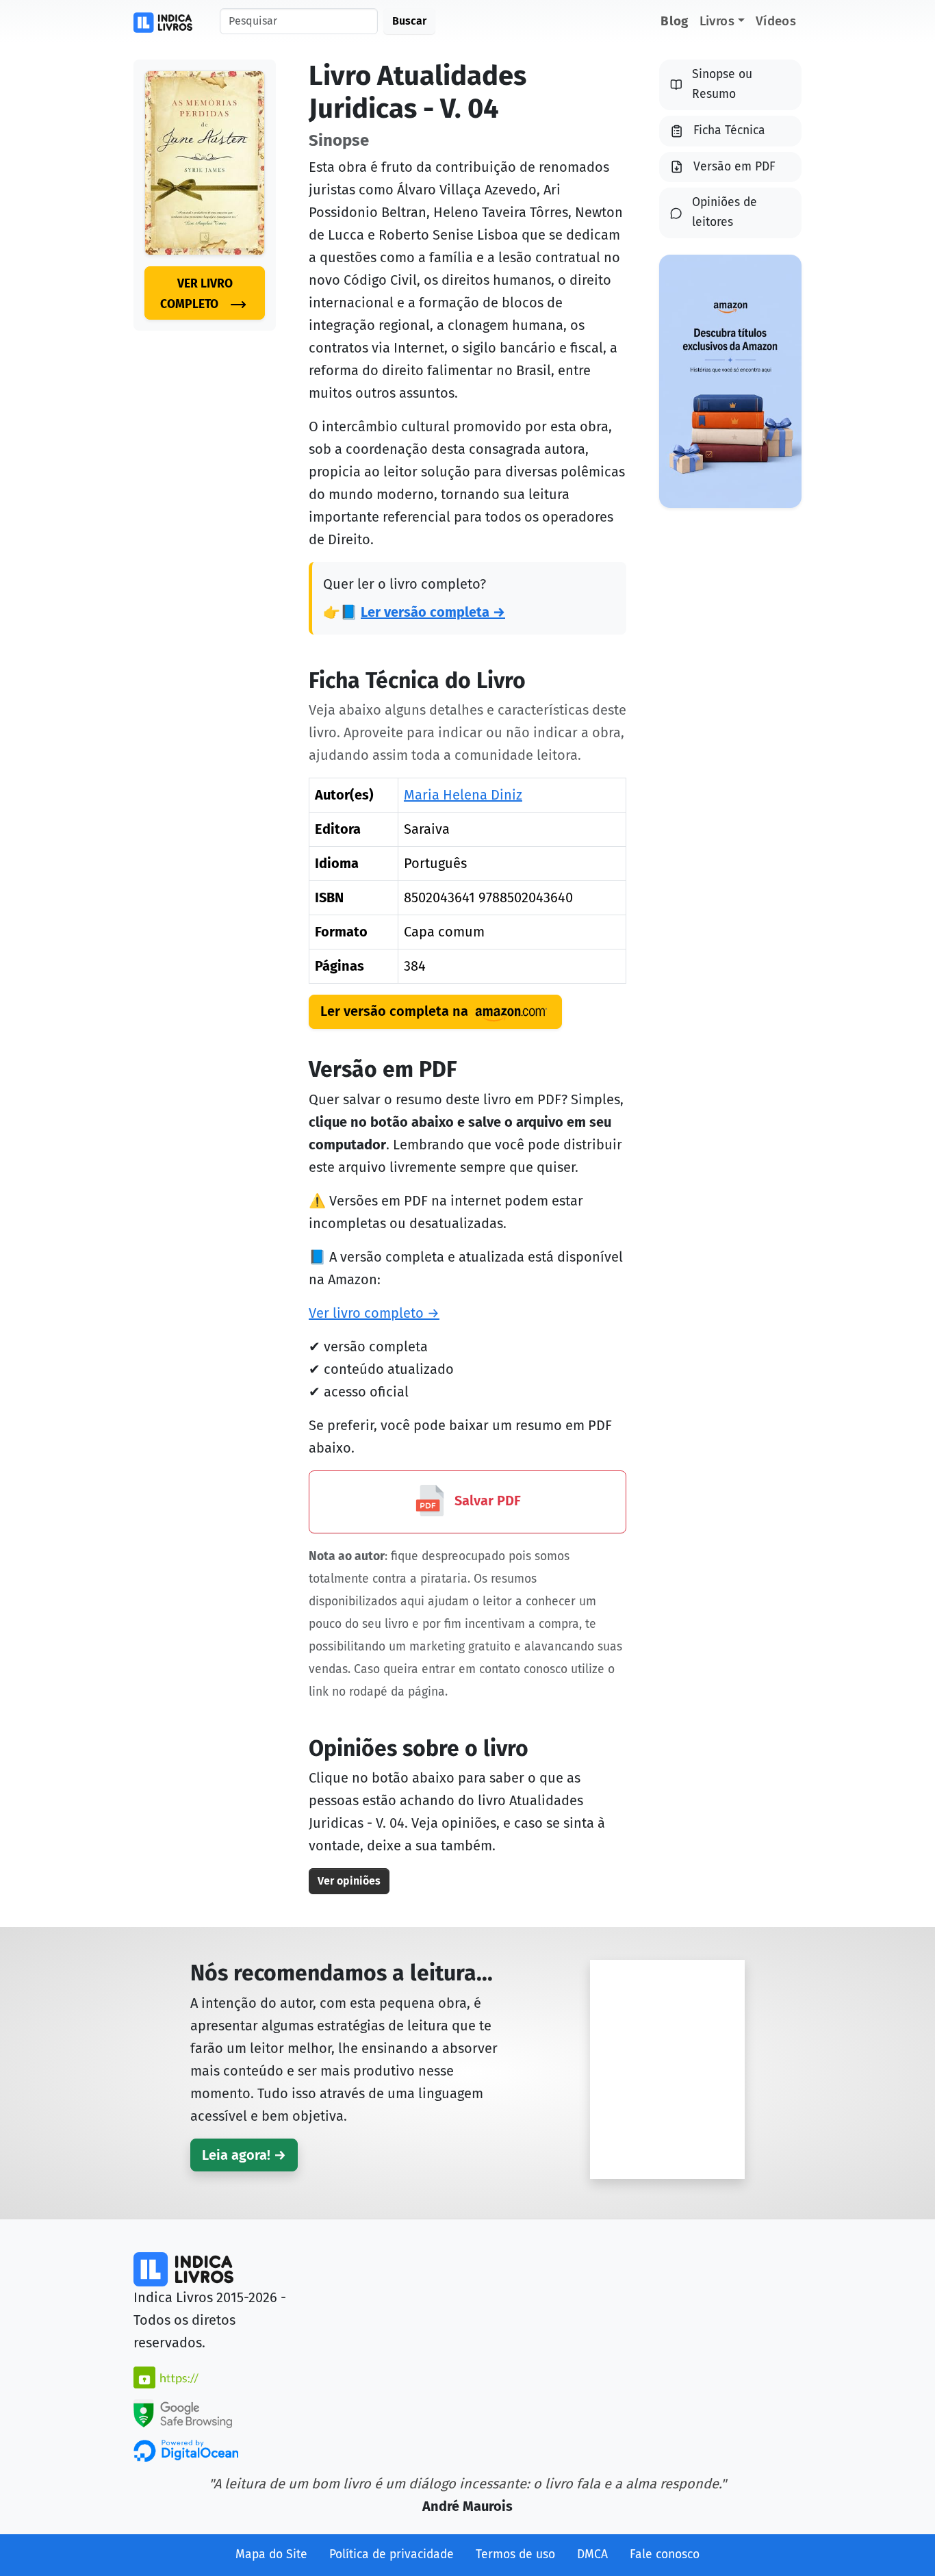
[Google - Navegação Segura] (183, 2412)
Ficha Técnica (729, 130)
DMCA (592, 2554)
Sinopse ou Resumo (722, 84)
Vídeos (776, 21)
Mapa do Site (271, 2554)
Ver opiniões (349, 1881)
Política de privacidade (392, 2554)
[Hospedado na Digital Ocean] (186, 2450)
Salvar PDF (486, 1501)
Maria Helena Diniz (463, 795)
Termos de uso (515, 2554)
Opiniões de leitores (725, 212)
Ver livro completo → (374, 1313)
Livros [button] (717, 21)
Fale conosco (665, 2554)
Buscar (409, 21)
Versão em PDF (734, 167)
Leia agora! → (244, 2155)
